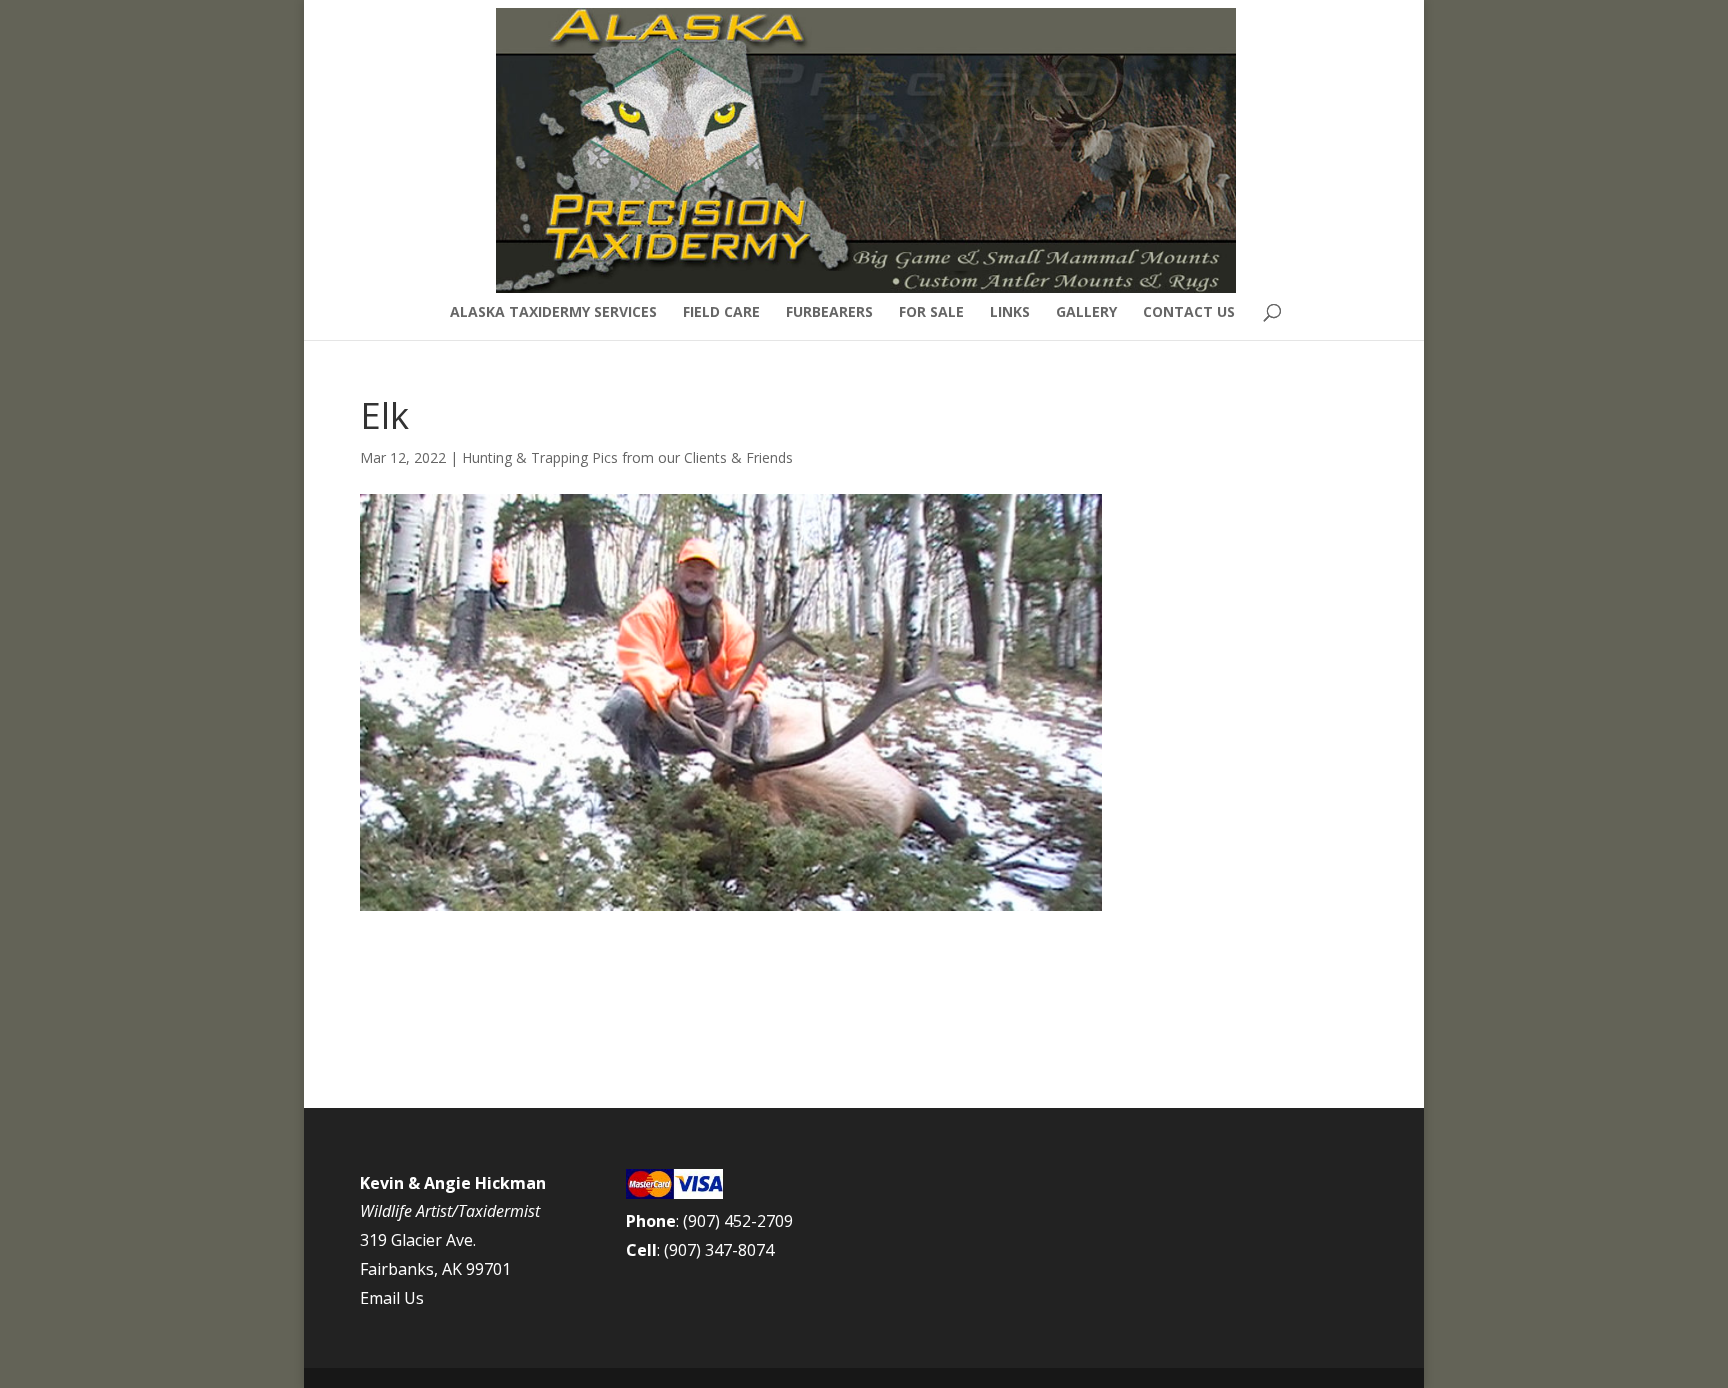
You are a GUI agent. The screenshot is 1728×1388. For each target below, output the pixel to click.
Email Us (392, 1298)
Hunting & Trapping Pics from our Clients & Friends (627, 457)
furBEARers (829, 313)
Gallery (1086, 313)
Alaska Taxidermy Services (553, 313)
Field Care (721, 313)
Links (1010, 313)
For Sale (931, 313)
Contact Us (1189, 313)
